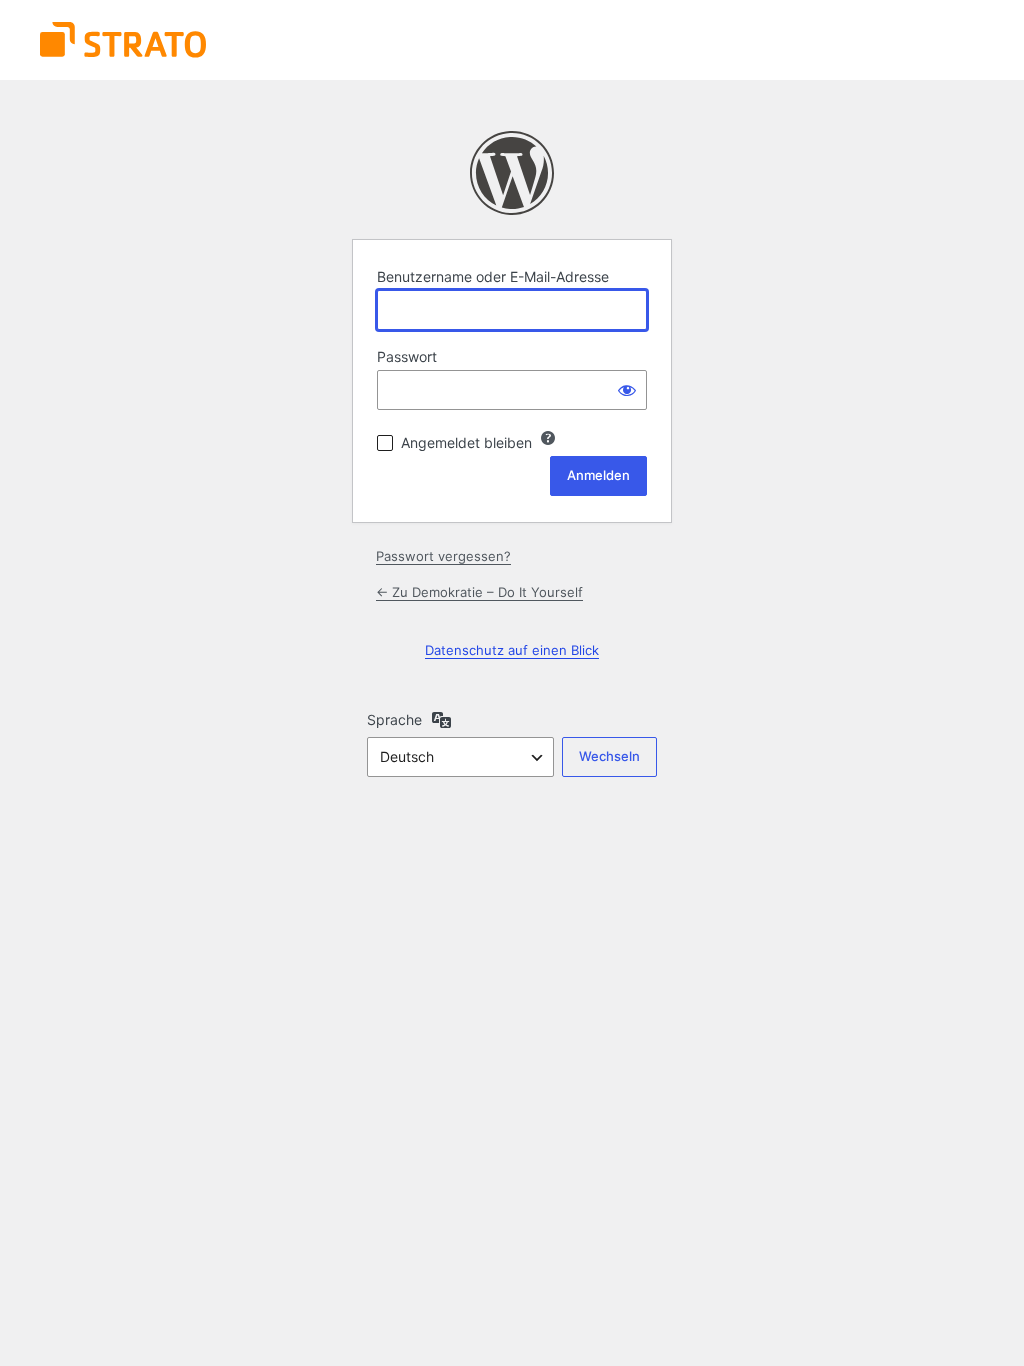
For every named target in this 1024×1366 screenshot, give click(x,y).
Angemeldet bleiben (466, 442)
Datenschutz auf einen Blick (512, 650)
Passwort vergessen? (443, 556)
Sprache (394, 719)
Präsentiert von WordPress (512, 173)
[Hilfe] (548, 438)
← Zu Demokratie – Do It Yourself (479, 592)
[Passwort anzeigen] (627, 390)
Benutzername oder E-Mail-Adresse (493, 276)
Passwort (407, 356)
